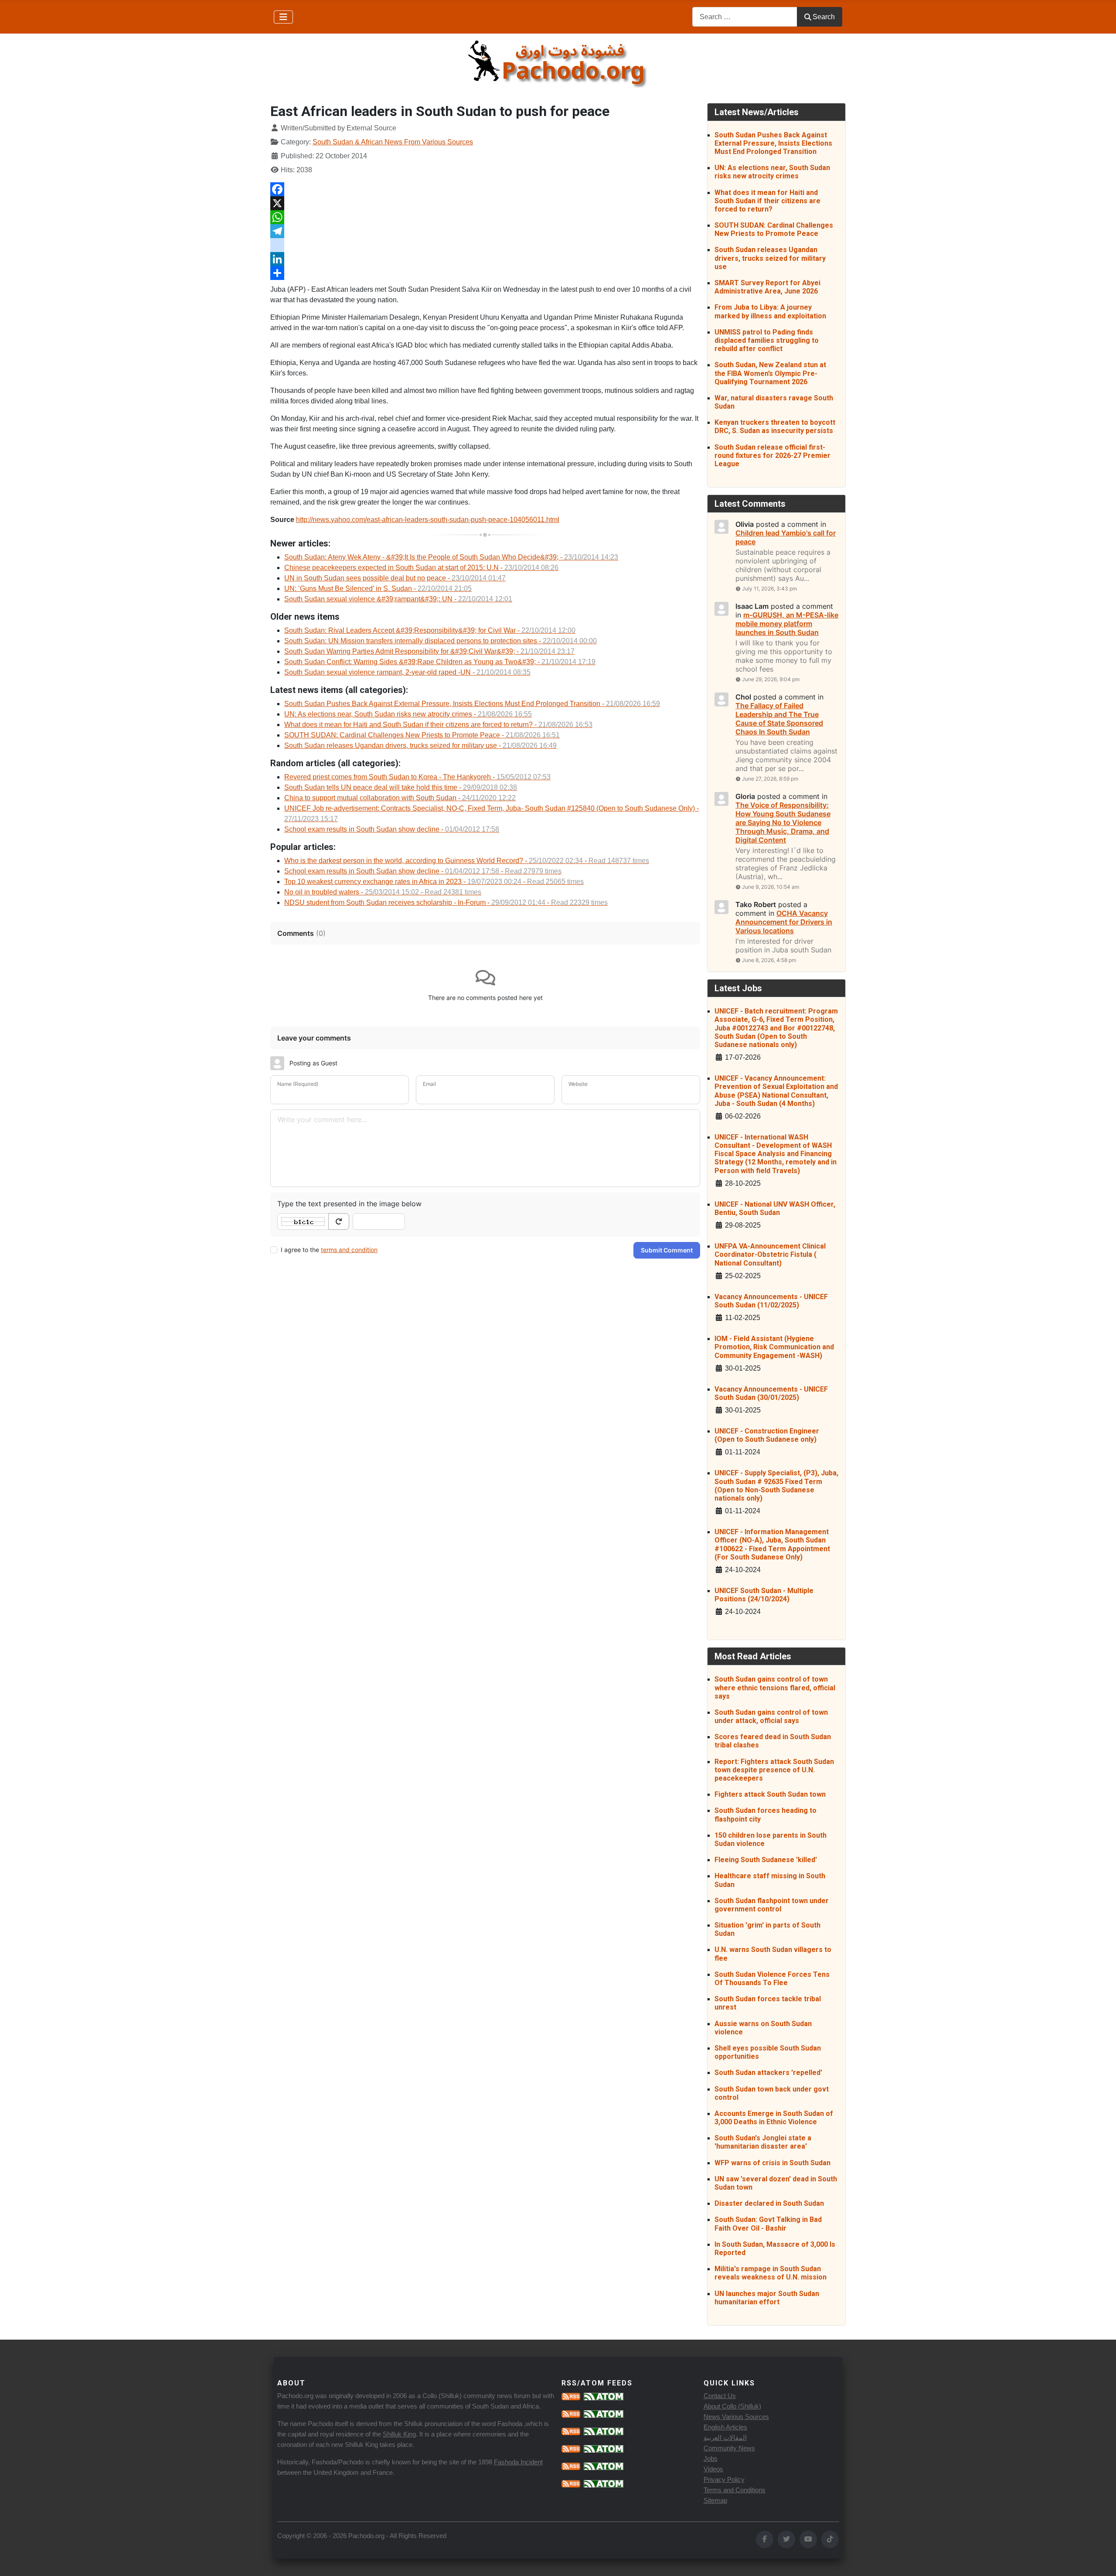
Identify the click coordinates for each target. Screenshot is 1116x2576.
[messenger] (485, 245)
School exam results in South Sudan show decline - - (423, 871)
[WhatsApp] (485, 217)
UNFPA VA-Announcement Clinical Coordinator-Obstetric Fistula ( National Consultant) (770, 1254)
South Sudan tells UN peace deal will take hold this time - (401, 787)
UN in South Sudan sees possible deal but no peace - (395, 578)
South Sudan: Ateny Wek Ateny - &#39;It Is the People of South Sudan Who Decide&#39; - (451, 557)
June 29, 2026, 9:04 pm (771, 679)
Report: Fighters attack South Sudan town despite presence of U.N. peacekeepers (774, 1770)
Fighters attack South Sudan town (770, 1794)
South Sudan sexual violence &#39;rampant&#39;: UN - (398, 599)
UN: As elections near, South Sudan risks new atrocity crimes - (408, 714)
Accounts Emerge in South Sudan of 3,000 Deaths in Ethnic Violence (774, 2118)
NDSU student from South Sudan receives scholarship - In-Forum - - (446, 902)
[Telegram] (485, 231)
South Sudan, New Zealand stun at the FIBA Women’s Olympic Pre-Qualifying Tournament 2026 (770, 373)
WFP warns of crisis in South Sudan (772, 2163)
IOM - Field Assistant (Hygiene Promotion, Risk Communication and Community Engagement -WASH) (774, 1347)
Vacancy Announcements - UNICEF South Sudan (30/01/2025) (771, 1393)
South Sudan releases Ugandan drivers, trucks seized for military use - (420, 746)
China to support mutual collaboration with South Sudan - (400, 798)
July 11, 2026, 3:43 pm (769, 589)
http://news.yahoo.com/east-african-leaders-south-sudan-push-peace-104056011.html (428, 520)
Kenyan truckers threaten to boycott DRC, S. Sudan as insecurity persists (775, 426)
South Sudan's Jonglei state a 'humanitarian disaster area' (763, 2142)
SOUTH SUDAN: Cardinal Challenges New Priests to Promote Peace (774, 229)
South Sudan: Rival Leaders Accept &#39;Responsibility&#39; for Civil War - (430, 630)
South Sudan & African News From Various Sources (393, 142)
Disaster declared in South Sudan (769, 2203)
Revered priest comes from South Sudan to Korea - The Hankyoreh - (417, 777)
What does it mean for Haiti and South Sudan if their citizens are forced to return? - (438, 725)
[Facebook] (485, 189)
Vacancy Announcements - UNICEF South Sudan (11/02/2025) (771, 1301)
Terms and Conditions (735, 2490)
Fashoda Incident (518, 2462)
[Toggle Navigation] (283, 17)
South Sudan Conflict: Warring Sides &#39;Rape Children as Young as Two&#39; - (440, 662)
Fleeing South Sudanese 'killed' (766, 1860)
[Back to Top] (1101, 2560)
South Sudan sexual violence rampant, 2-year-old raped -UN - (407, 672)
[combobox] (745, 17)
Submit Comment (667, 1250)
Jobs (711, 2458)
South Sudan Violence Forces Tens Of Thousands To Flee (772, 1979)
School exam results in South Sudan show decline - (392, 829)
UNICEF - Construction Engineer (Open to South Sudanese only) (767, 1435)
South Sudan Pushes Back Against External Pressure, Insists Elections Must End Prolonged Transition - (472, 704)
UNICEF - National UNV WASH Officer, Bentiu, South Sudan (775, 1208)
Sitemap (715, 2500)
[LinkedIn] (485, 259)
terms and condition (349, 1250)
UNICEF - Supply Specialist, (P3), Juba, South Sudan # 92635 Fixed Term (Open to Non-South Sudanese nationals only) (776, 1486)
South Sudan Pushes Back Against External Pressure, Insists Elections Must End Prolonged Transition (773, 143)
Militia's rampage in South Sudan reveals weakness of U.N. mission (771, 2273)
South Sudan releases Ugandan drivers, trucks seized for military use (770, 258)
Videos (713, 2469)
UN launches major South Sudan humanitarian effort (767, 2298)
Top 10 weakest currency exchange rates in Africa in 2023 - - (434, 882)
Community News (729, 2448)
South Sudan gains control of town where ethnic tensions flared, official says (775, 1687)
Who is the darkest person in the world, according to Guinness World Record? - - (467, 861)
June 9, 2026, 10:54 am (771, 887)
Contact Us (720, 2396)
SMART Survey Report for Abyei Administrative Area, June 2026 (767, 287)
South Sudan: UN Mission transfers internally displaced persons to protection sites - (441, 641)
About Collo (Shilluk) (732, 2406)
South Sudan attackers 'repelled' (768, 2073)
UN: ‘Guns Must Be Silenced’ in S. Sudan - (378, 589)
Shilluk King (399, 2434)
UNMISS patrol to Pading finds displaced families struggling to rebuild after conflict (767, 340)
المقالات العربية (725, 2438)
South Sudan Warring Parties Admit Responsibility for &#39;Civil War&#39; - (429, 651)
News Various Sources (736, 2417)
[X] (485, 203)
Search (824, 17)
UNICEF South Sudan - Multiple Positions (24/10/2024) (764, 1595)
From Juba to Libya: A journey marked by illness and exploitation (770, 311)
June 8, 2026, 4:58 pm (769, 960)
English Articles (725, 2427)
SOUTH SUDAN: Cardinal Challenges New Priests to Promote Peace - (422, 735)
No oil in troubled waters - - (383, 892)
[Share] (485, 273)
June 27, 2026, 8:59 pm (770, 779)
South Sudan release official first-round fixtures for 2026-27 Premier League (772, 455)
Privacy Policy (724, 2479)
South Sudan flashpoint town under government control (772, 1905)
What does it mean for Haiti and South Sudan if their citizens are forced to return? (767, 201)
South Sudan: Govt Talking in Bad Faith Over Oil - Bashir (768, 2224)
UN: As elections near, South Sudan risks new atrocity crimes (772, 172)
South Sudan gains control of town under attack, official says (771, 1716)
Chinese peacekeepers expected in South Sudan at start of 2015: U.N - (421, 568)
